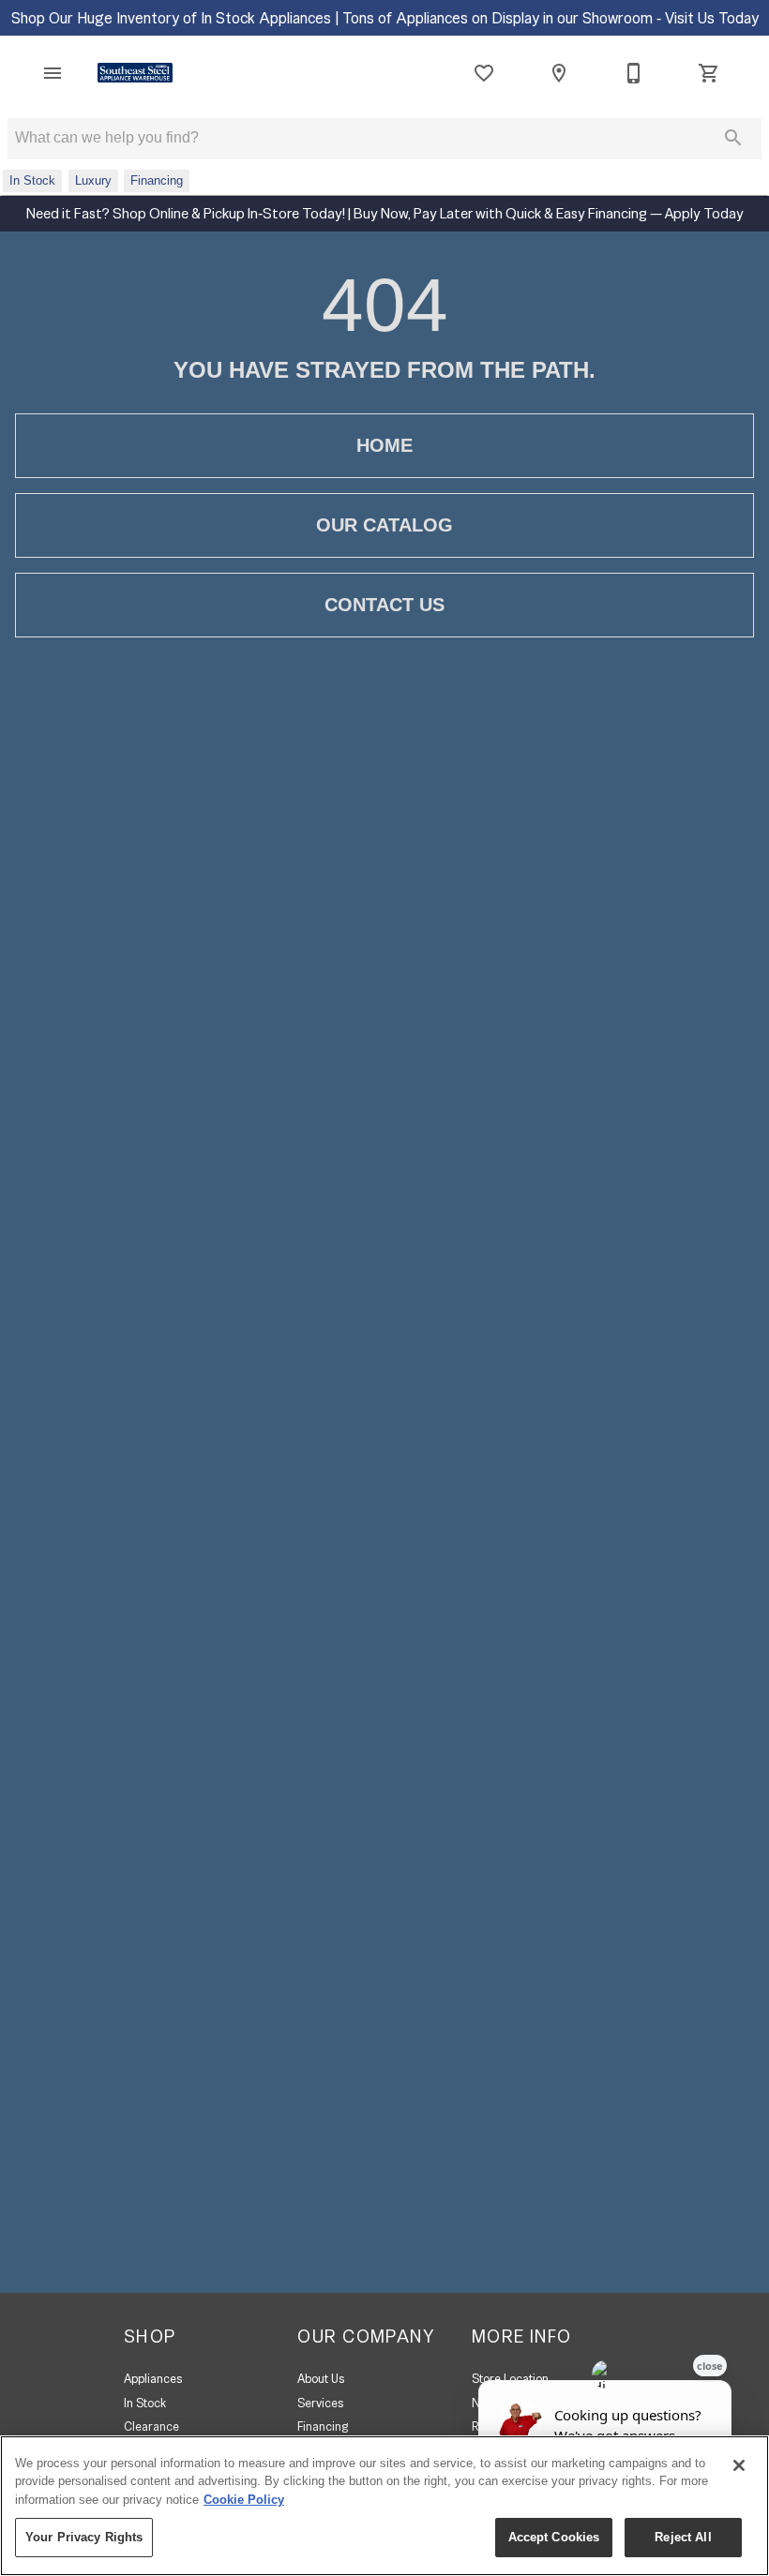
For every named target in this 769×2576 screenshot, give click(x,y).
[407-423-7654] (634, 73)
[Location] (559, 73)
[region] (384, 2506)
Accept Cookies (554, 2537)
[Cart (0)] (709, 73)
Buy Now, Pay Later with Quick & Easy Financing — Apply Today (547, 213)
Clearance (151, 2426)
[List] (484, 73)
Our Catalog (384, 525)
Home (384, 445)
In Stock (145, 2403)
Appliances (153, 2379)
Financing (323, 2426)
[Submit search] (733, 138)
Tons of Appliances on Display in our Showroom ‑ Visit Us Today (550, 18)
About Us (321, 2379)
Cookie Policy (244, 2500)
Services (320, 2403)
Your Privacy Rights (84, 2537)
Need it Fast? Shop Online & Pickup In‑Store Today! (187, 213)
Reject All (683, 2537)
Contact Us (384, 605)
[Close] (739, 2465)
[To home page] (135, 73)
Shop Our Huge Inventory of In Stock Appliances (173, 18)
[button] (53, 73)
